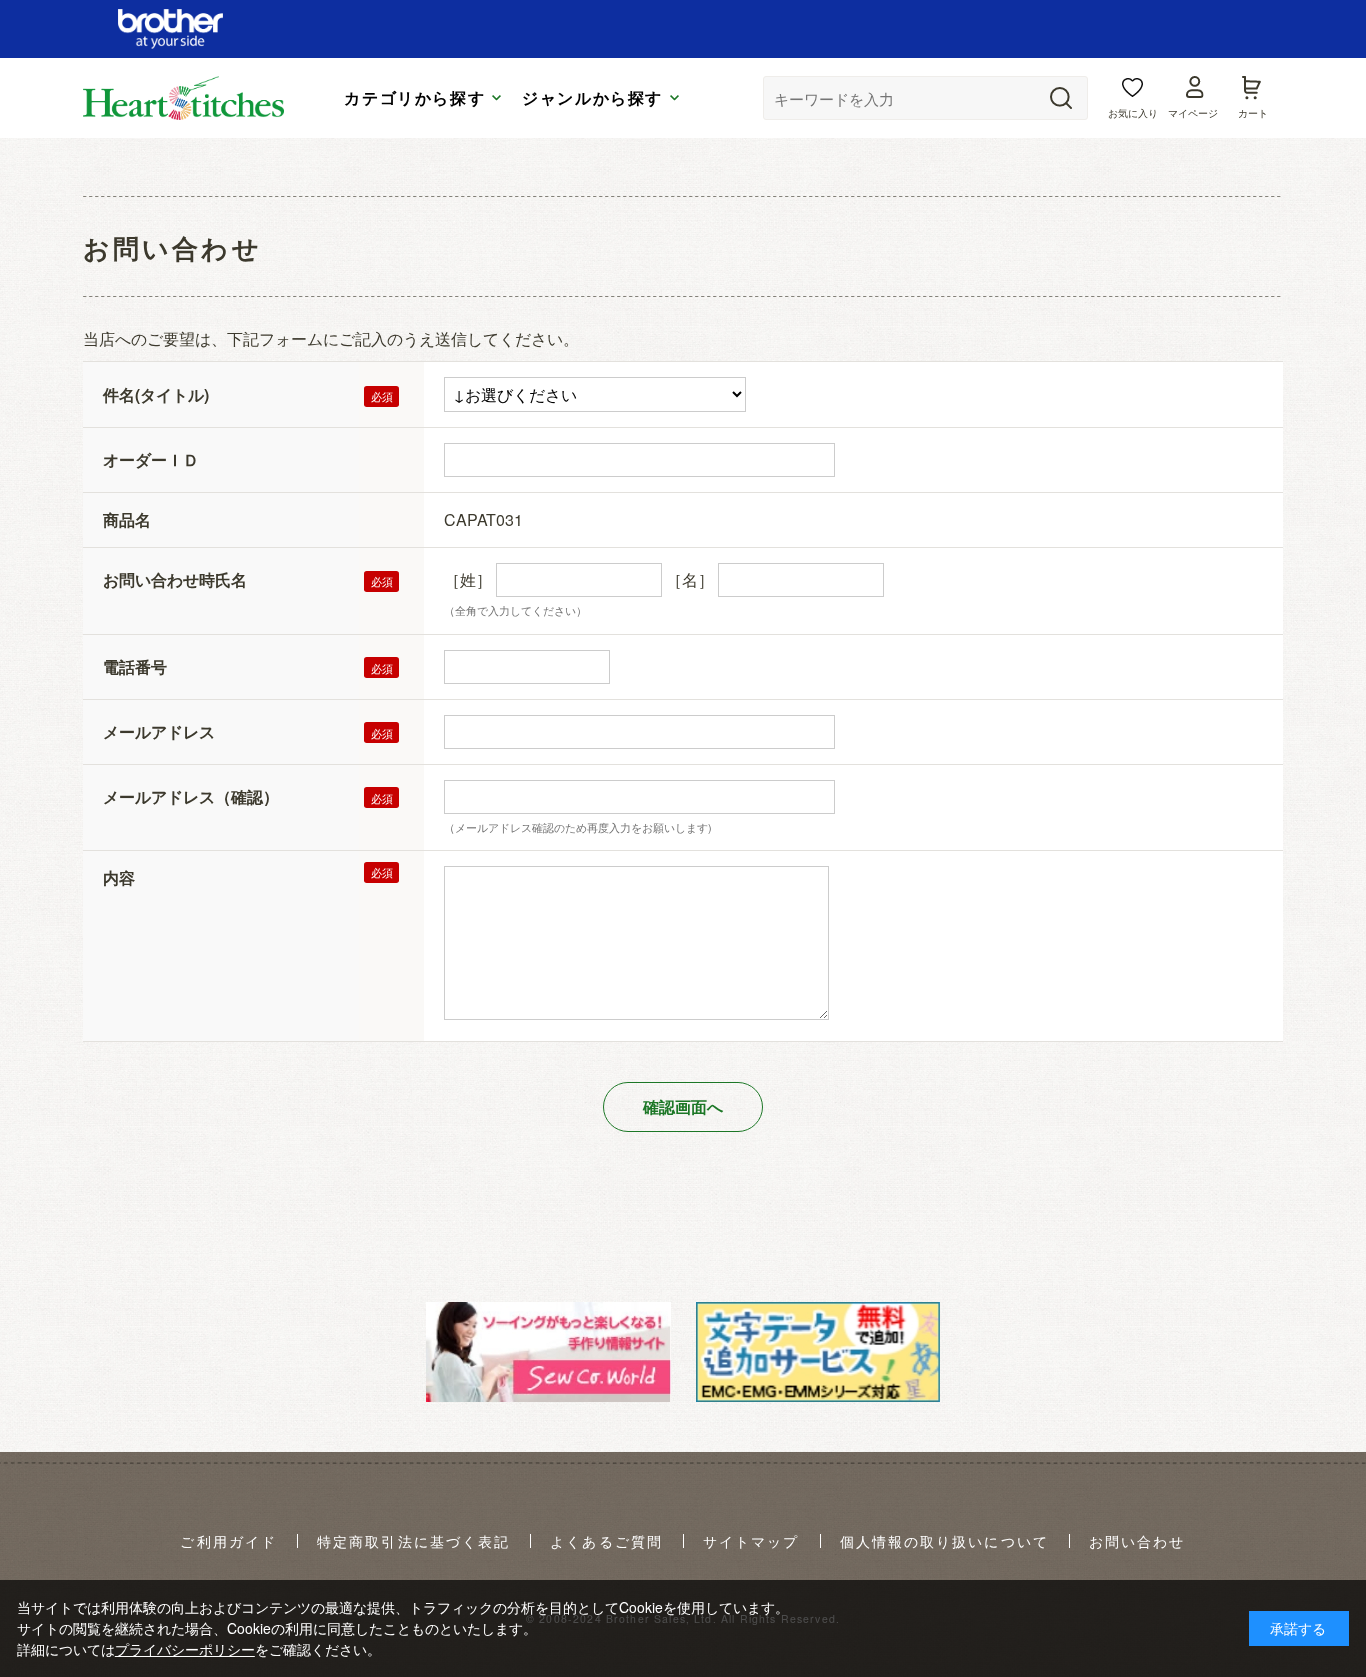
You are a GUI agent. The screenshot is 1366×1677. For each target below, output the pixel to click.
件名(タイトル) (156, 394)
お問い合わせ (1137, 1542)
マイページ (1193, 113)
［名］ (690, 579)
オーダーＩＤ (151, 459)
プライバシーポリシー (185, 1649)
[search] (1061, 98)
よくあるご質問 (606, 1542)
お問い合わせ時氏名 (175, 579)
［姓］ (468, 579)
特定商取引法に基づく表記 (413, 1542)
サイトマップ (751, 1542)
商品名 (127, 519)
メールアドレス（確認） (191, 796)
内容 (119, 877)
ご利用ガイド (228, 1542)
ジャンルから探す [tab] (592, 98)
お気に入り (1133, 113)
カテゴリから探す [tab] (414, 98)
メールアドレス (159, 731)
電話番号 (135, 666)
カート (1253, 113)
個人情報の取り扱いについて (944, 1542)
